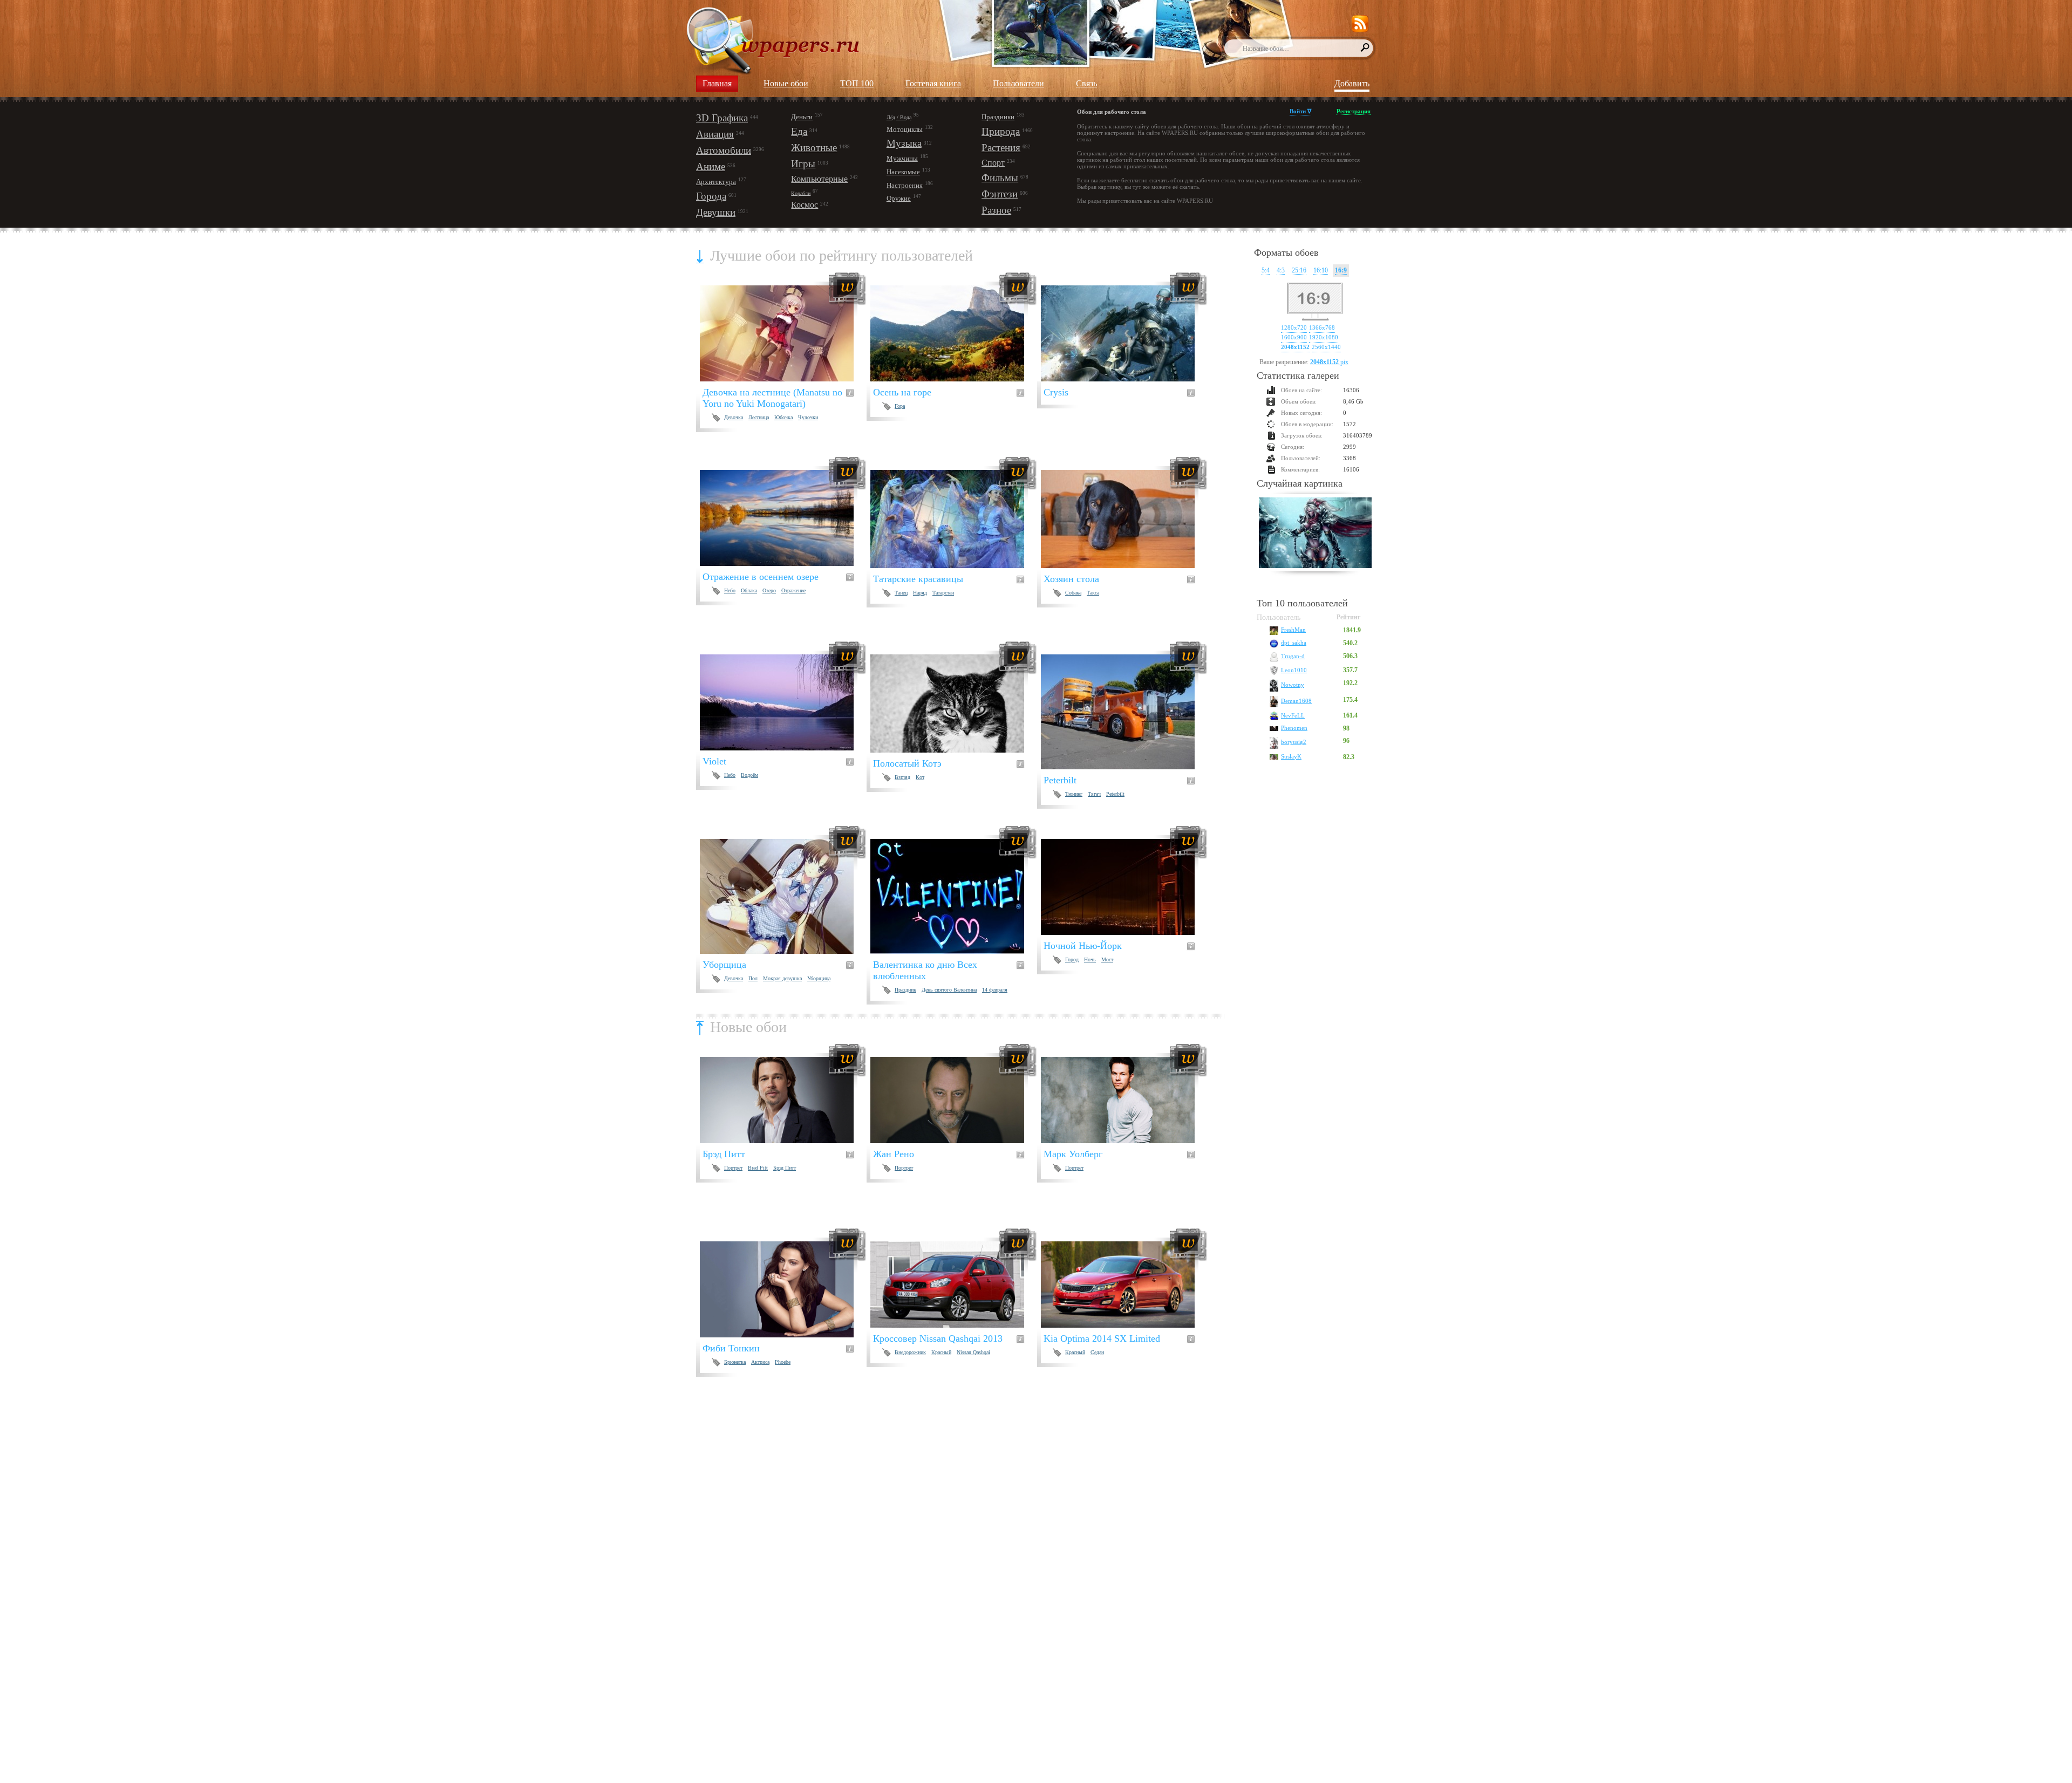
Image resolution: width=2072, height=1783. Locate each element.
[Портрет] (954, 1100)
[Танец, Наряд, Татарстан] (954, 519)
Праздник (905, 990)
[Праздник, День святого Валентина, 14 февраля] (954, 896)
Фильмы (1000, 178)
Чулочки (808, 417)
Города (711, 196)
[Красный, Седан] (1124, 1285)
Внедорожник (910, 1352)
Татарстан (943, 593)
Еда (799, 131)
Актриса (760, 1362)
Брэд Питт (785, 1168)
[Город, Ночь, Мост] (1124, 887)
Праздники (998, 117)
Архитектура (716, 182)
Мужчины (902, 158)
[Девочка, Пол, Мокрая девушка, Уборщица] (783, 896)
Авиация (715, 134)
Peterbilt (1115, 794)
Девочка (734, 417)
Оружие (899, 198)
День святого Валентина (949, 990)
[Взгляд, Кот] (954, 703)
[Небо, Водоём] (783, 702)
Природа (1001, 131)
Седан (1097, 1352)
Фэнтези (1000, 194)
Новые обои (786, 83)
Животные (814, 148)
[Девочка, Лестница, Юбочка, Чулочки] (783, 333)
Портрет (733, 1168)
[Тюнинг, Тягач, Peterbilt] (1124, 712)
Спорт (993, 163)
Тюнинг (1074, 794)
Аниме (711, 166)
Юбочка (783, 417)
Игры (803, 164)
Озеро (769, 590)
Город (1072, 959)
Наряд (920, 593)
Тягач (1094, 794)
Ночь (1090, 959)
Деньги (802, 117)
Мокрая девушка (782, 978)
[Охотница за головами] (1315, 534)
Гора (900, 406)
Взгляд (902, 777)
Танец (901, 593)
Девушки (716, 212)
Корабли (801, 193)
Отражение (793, 590)
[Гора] (954, 333)
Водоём (749, 775)
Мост (1107, 959)
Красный (941, 1352)
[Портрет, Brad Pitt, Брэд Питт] (783, 1100)
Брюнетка (735, 1362)
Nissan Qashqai (973, 1352)
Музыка (904, 143)
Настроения (905, 185)
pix (1329, 362)
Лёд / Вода (899, 117)
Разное (996, 210)
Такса (1093, 593)
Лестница (759, 417)
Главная (717, 83)
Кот (920, 777)
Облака (749, 590)
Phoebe (783, 1362)
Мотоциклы (905, 129)
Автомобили (724, 150)
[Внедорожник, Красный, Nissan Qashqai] (954, 1285)
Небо (730, 590)
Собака (1073, 593)
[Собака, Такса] (1124, 519)
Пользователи (1018, 83)
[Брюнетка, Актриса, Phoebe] (783, 1289)
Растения (1001, 148)
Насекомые (903, 172)
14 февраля (995, 990)
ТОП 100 (857, 83)
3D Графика (722, 118)
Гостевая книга (933, 83)
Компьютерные (819, 179)
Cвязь (1086, 83)
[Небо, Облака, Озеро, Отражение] (783, 518)
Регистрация (1354, 111)
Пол (753, 978)
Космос (805, 205)
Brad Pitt (758, 1168)
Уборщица (819, 978)
